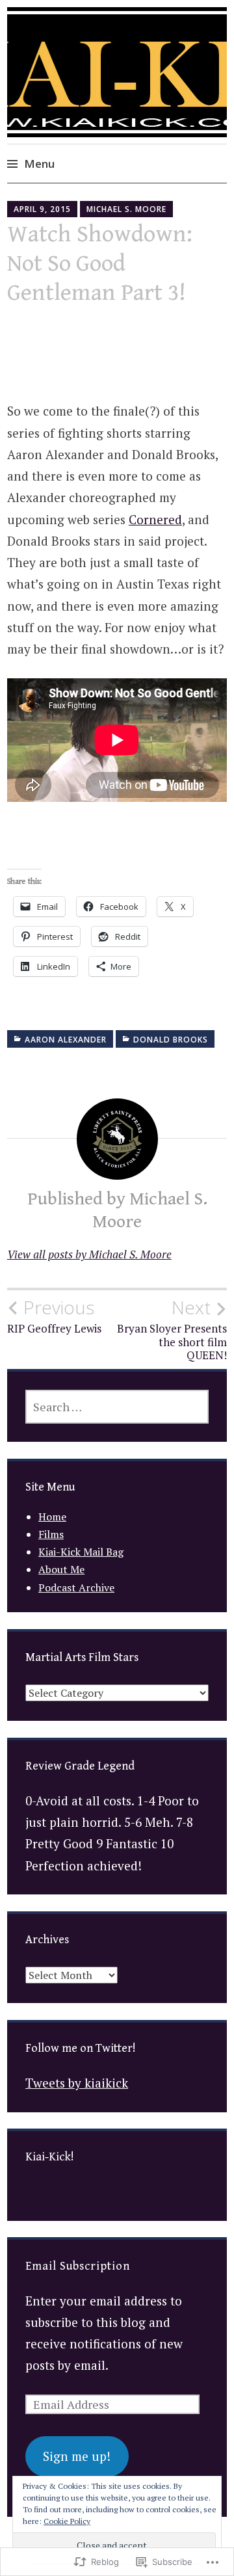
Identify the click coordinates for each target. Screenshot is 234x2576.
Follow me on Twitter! (81, 2048)
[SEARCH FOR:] (117, 1407)
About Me (61, 1569)
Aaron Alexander (66, 1040)
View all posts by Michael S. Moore (89, 1254)
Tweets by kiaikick (77, 2083)
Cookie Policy (67, 2521)
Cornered (155, 519)
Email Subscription (78, 2266)
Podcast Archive (76, 1587)
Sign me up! (77, 2456)
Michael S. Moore (126, 209)
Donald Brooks (171, 1040)
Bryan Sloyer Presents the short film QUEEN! (172, 1330)
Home (52, 1517)
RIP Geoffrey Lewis (54, 1316)
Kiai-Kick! (50, 2157)
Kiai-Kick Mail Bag (81, 1552)
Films (51, 1534)
